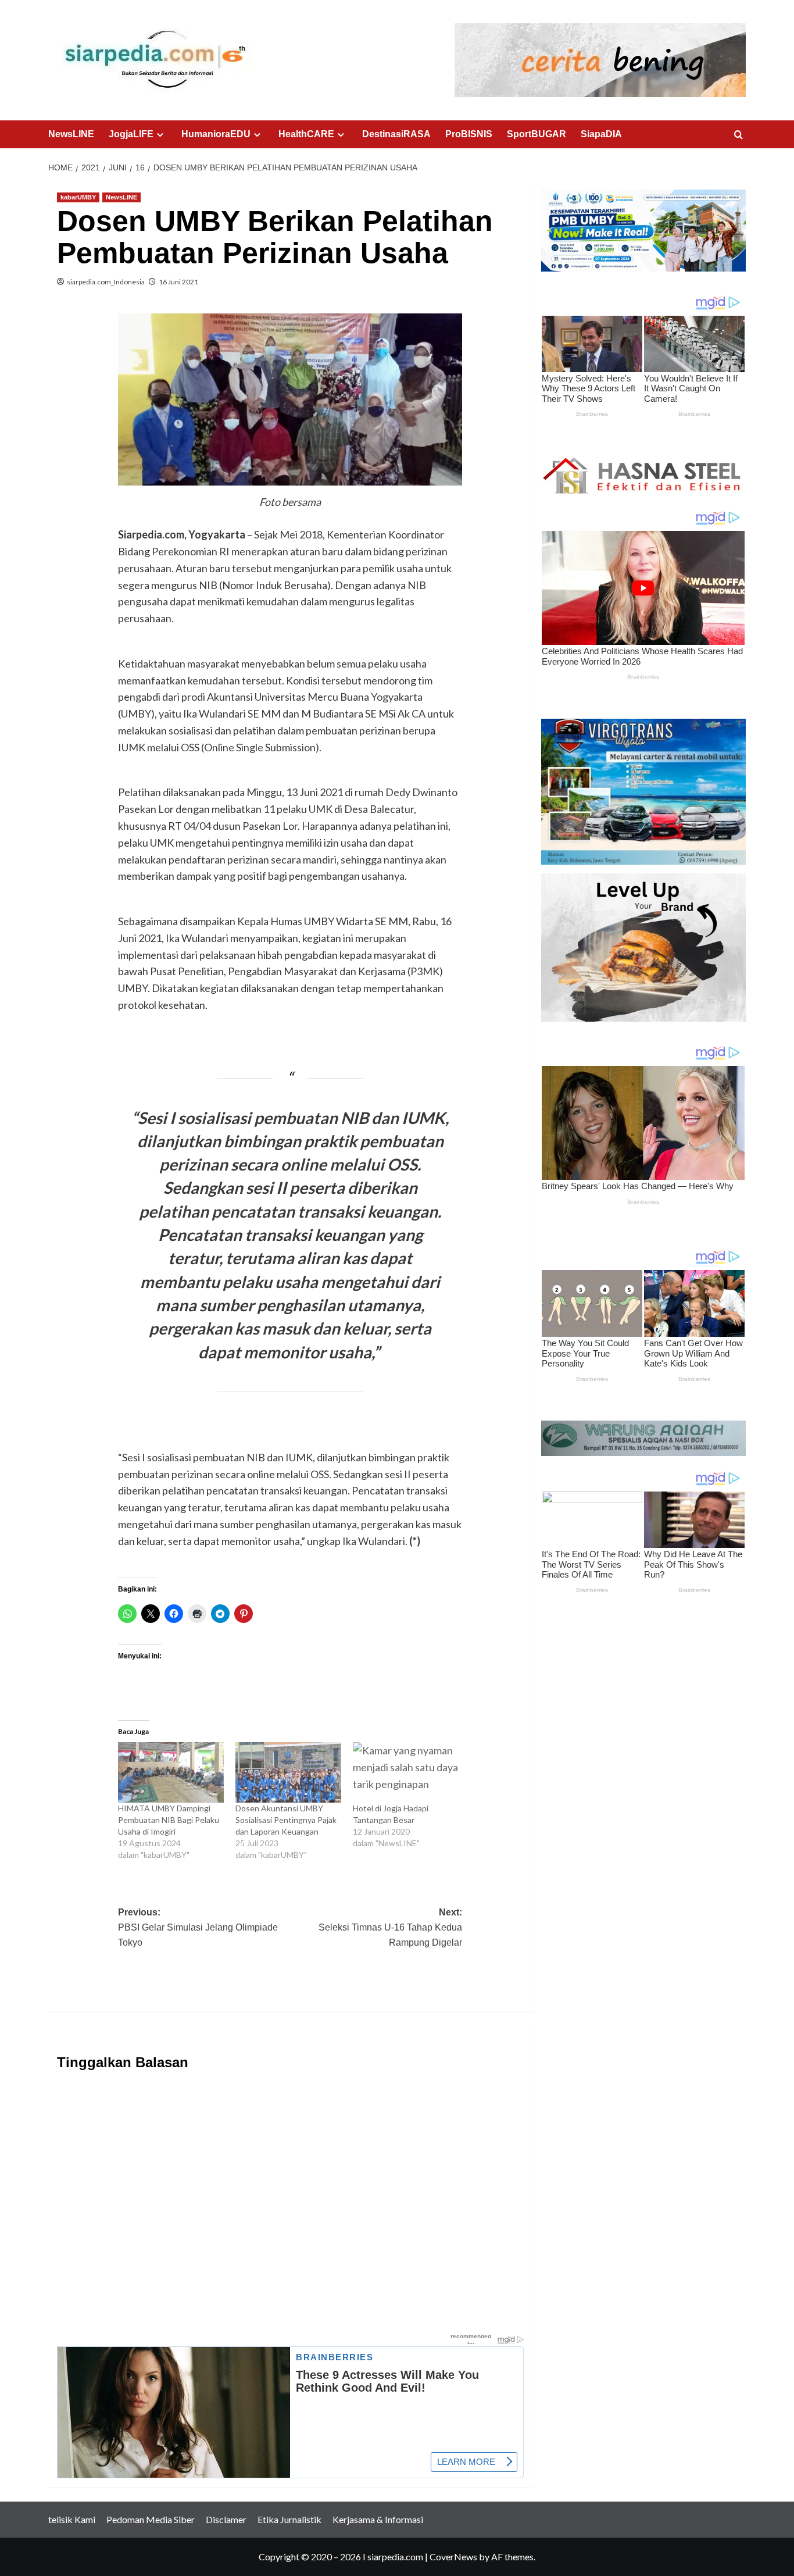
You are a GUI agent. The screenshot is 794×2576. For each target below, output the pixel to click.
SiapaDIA (601, 134)
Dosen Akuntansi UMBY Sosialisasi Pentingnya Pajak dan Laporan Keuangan (286, 1820)
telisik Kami (72, 2519)
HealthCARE (306, 134)
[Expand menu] (160, 135)
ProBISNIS (469, 134)
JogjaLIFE (131, 134)
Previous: (198, 1927)
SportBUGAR (537, 134)
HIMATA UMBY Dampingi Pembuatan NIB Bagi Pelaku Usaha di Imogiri (169, 1820)
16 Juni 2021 (178, 282)
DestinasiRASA (396, 134)
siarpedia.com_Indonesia (106, 282)
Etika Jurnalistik (289, 2519)
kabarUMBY (78, 197)
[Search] (738, 135)
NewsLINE (71, 134)
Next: (390, 1927)
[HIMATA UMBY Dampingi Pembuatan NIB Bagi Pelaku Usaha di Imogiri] (171, 1772)
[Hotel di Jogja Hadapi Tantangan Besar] (406, 1772)
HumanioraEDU (216, 134)
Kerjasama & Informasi (378, 2519)
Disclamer (226, 2519)
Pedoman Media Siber (151, 2519)
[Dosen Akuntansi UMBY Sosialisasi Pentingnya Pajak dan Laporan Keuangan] (288, 1772)
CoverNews (453, 2557)
